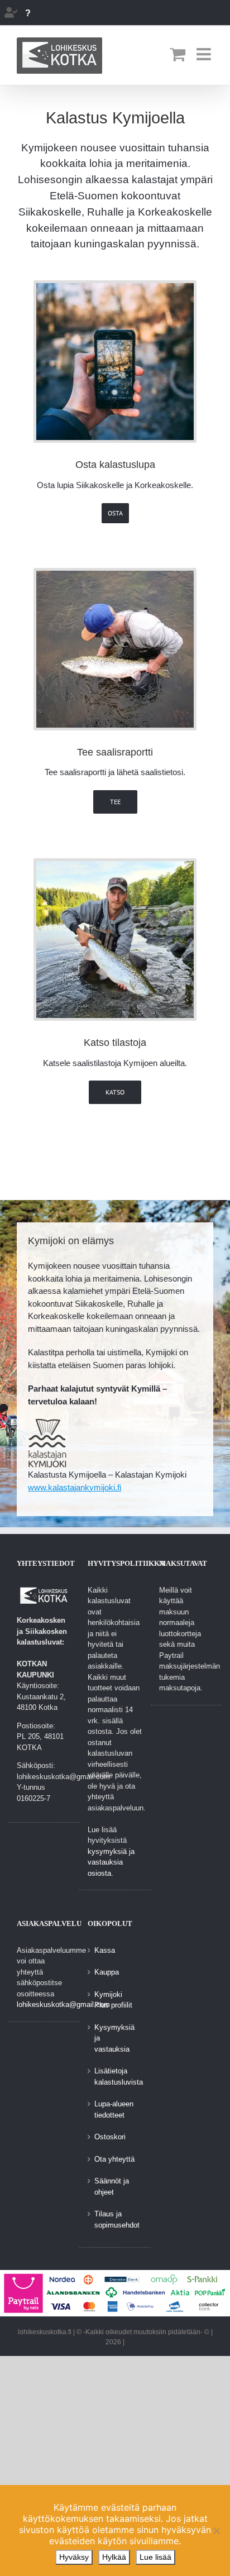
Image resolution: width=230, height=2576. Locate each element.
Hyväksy (74, 2557)
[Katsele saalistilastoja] (115, 865)
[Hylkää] (216, 2531)
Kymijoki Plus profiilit (113, 2000)
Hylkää (114, 2557)
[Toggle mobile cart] (178, 54)
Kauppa (107, 1972)
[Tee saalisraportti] (115, 575)
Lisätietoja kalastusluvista (115, 2076)
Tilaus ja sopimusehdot (115, 2219)
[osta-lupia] (115, 287)
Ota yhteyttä (114, 2159)
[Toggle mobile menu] (205, 54)
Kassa (105, 1950)
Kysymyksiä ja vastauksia (114, 2038)
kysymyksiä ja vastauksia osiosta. (111, 1862)
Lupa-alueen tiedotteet (114, 2109)
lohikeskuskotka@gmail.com (63, 2004)
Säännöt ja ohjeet (112, 2187)
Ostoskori (110, 2137)
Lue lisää (155, 2557)
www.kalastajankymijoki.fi (75, 1487)
